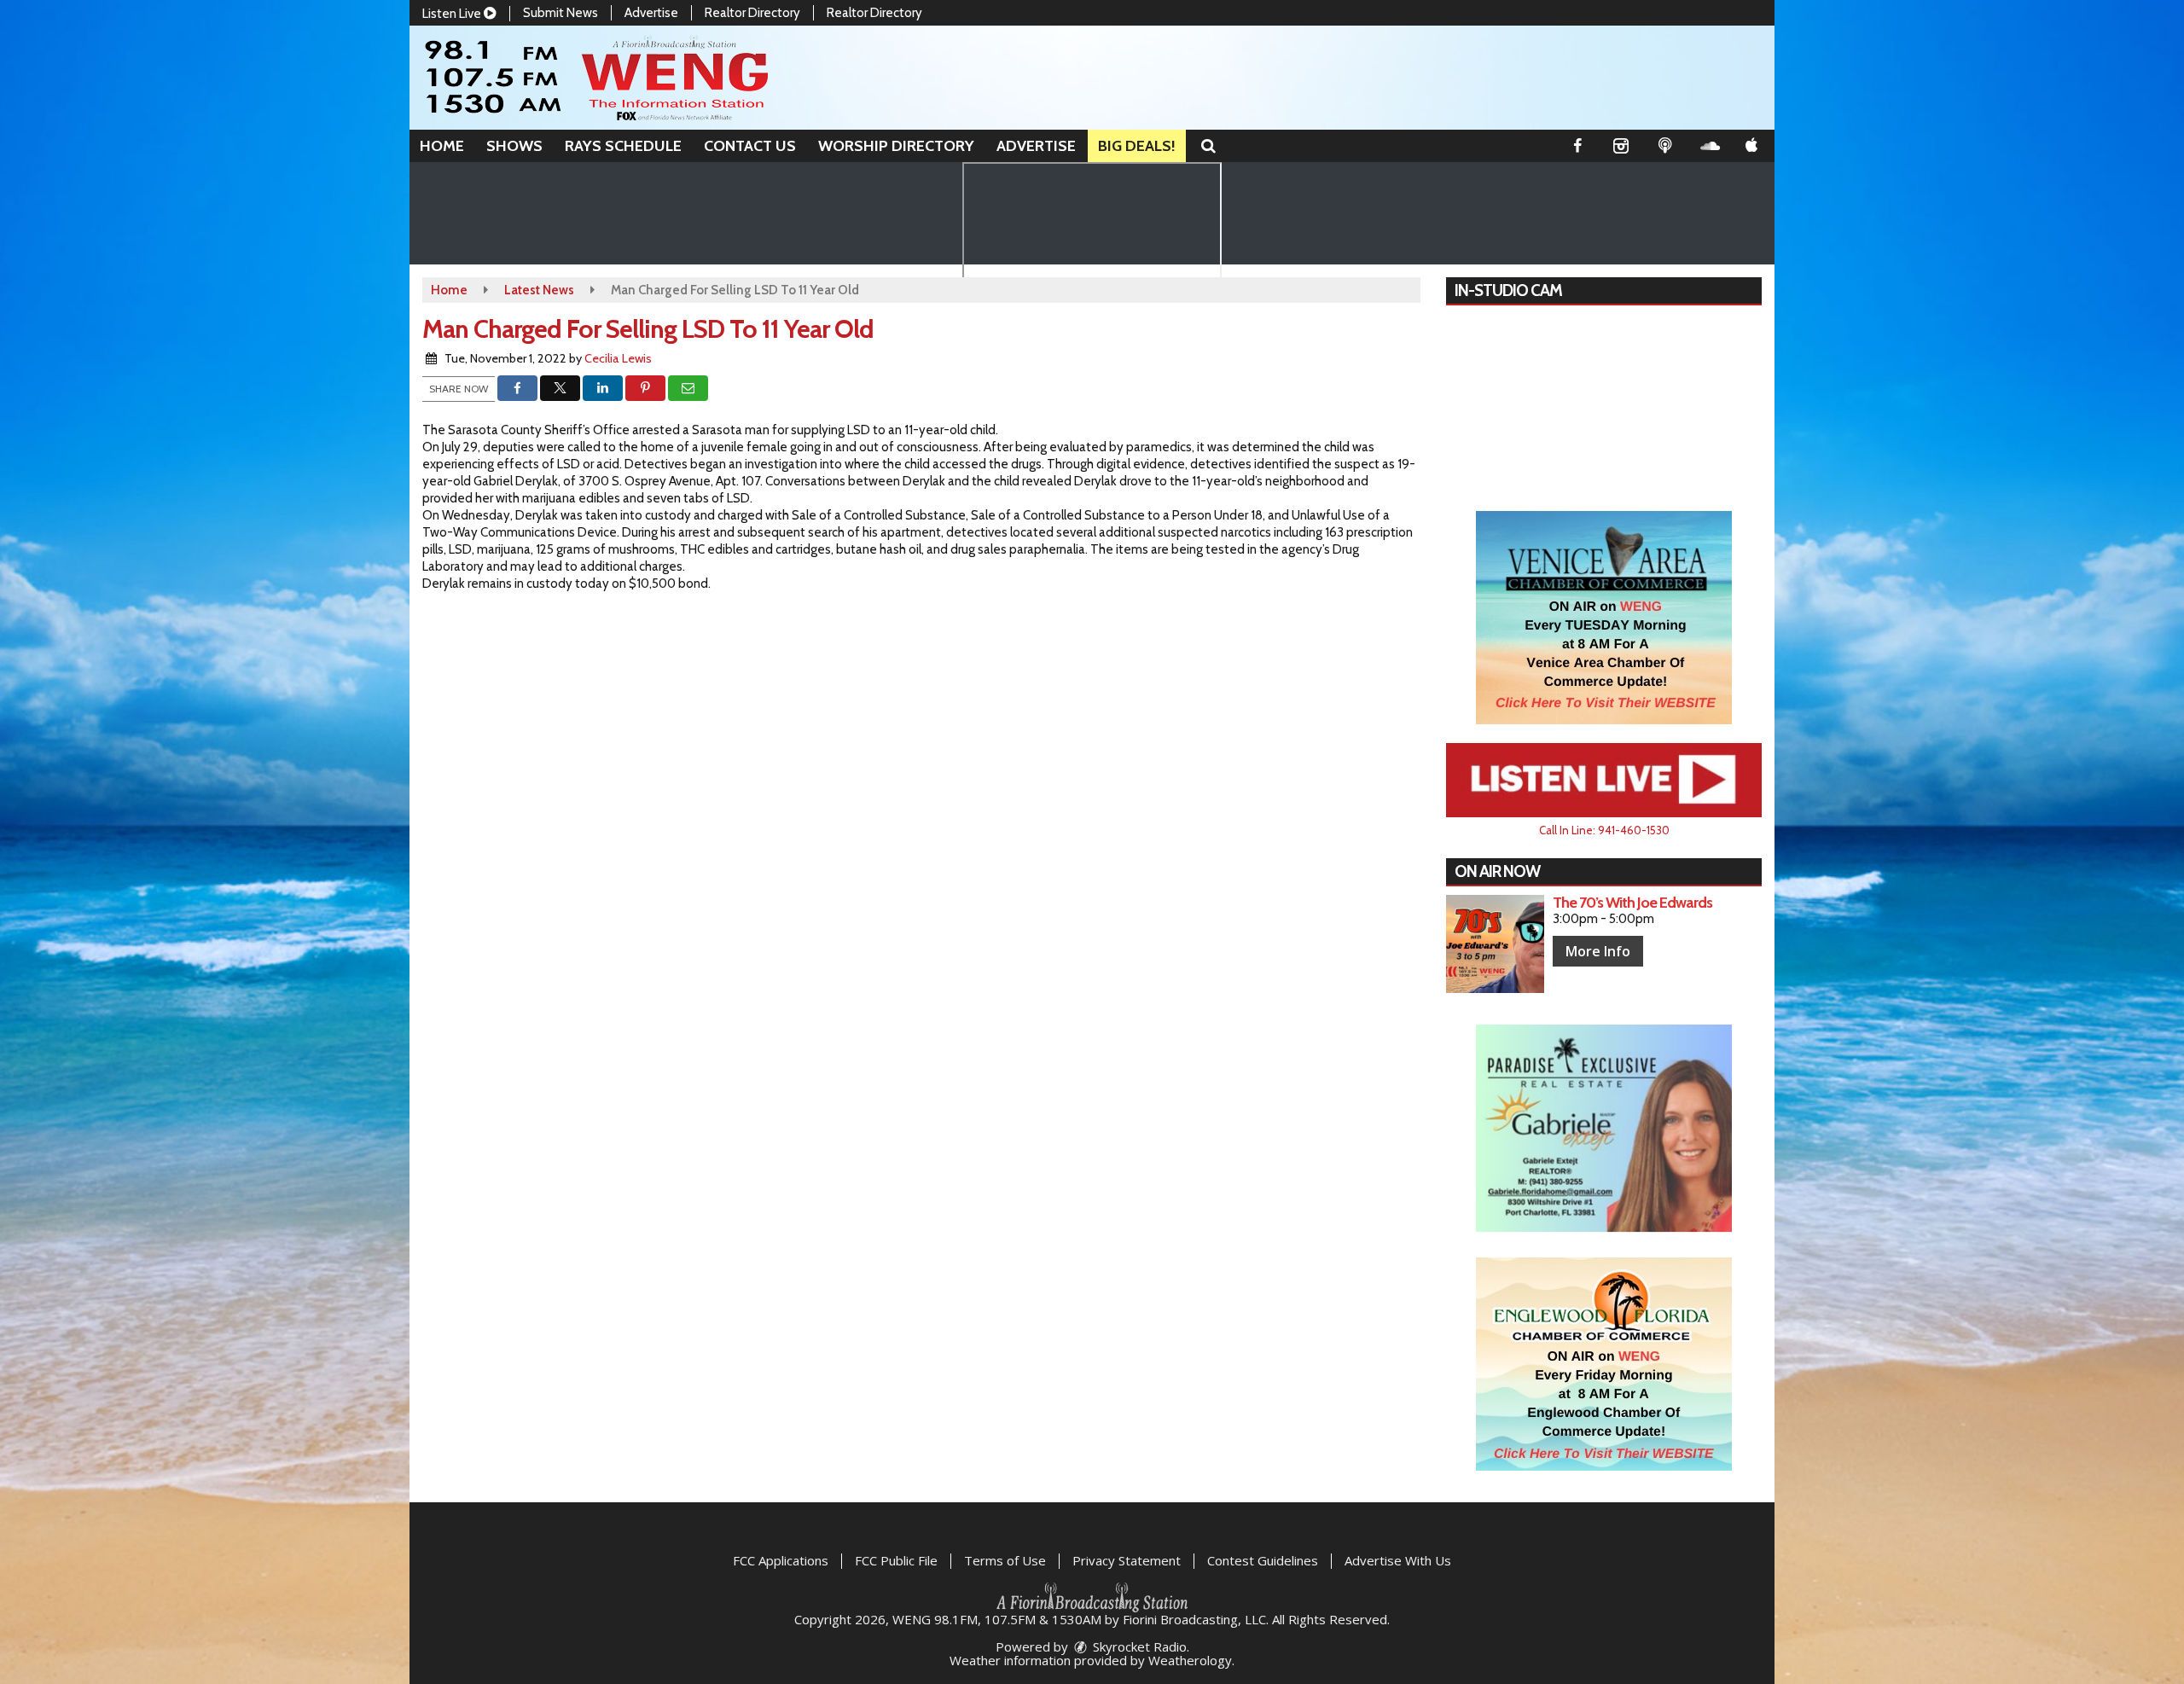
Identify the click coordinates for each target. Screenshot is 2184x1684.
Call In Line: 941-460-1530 (1604, 830)
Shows (514, 146)
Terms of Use (1005, 1560)
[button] (1208, 146)
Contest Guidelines (1263, 1560)
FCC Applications (781, 1560)
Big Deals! (1137, 146)
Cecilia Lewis (618, 358)
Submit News (561, 13)
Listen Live (453, 14)
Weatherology (1190, 1660)
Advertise (651, 13)
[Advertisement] (1604, 618)
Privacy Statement (1127, 1560)
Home (442, 146)
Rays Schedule (623, 146)
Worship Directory (896, 146)
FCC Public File (896, 1560)
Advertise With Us (1398, 1560)
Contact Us (750, 146)
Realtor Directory (752, 13)
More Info (1598, 951)
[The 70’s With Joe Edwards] (1495, 944)
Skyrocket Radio (1138, 1646)
